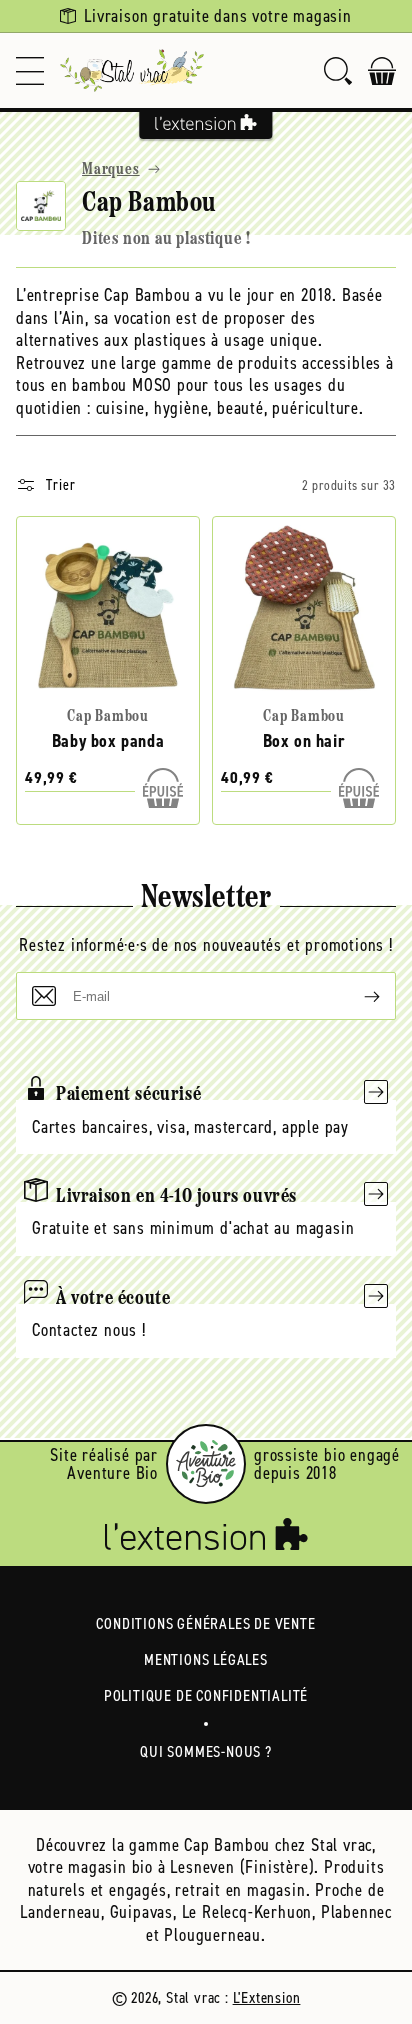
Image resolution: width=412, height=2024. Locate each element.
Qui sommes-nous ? (206, 1751)
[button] (30, 70)
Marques (111, 170)
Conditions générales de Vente (205, 1623)
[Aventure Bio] (206, 1464)
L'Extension (267, 1997)
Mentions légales (206, 1659)
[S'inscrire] (356, 996)
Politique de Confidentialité (206, 1695)
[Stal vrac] (132, 70)
